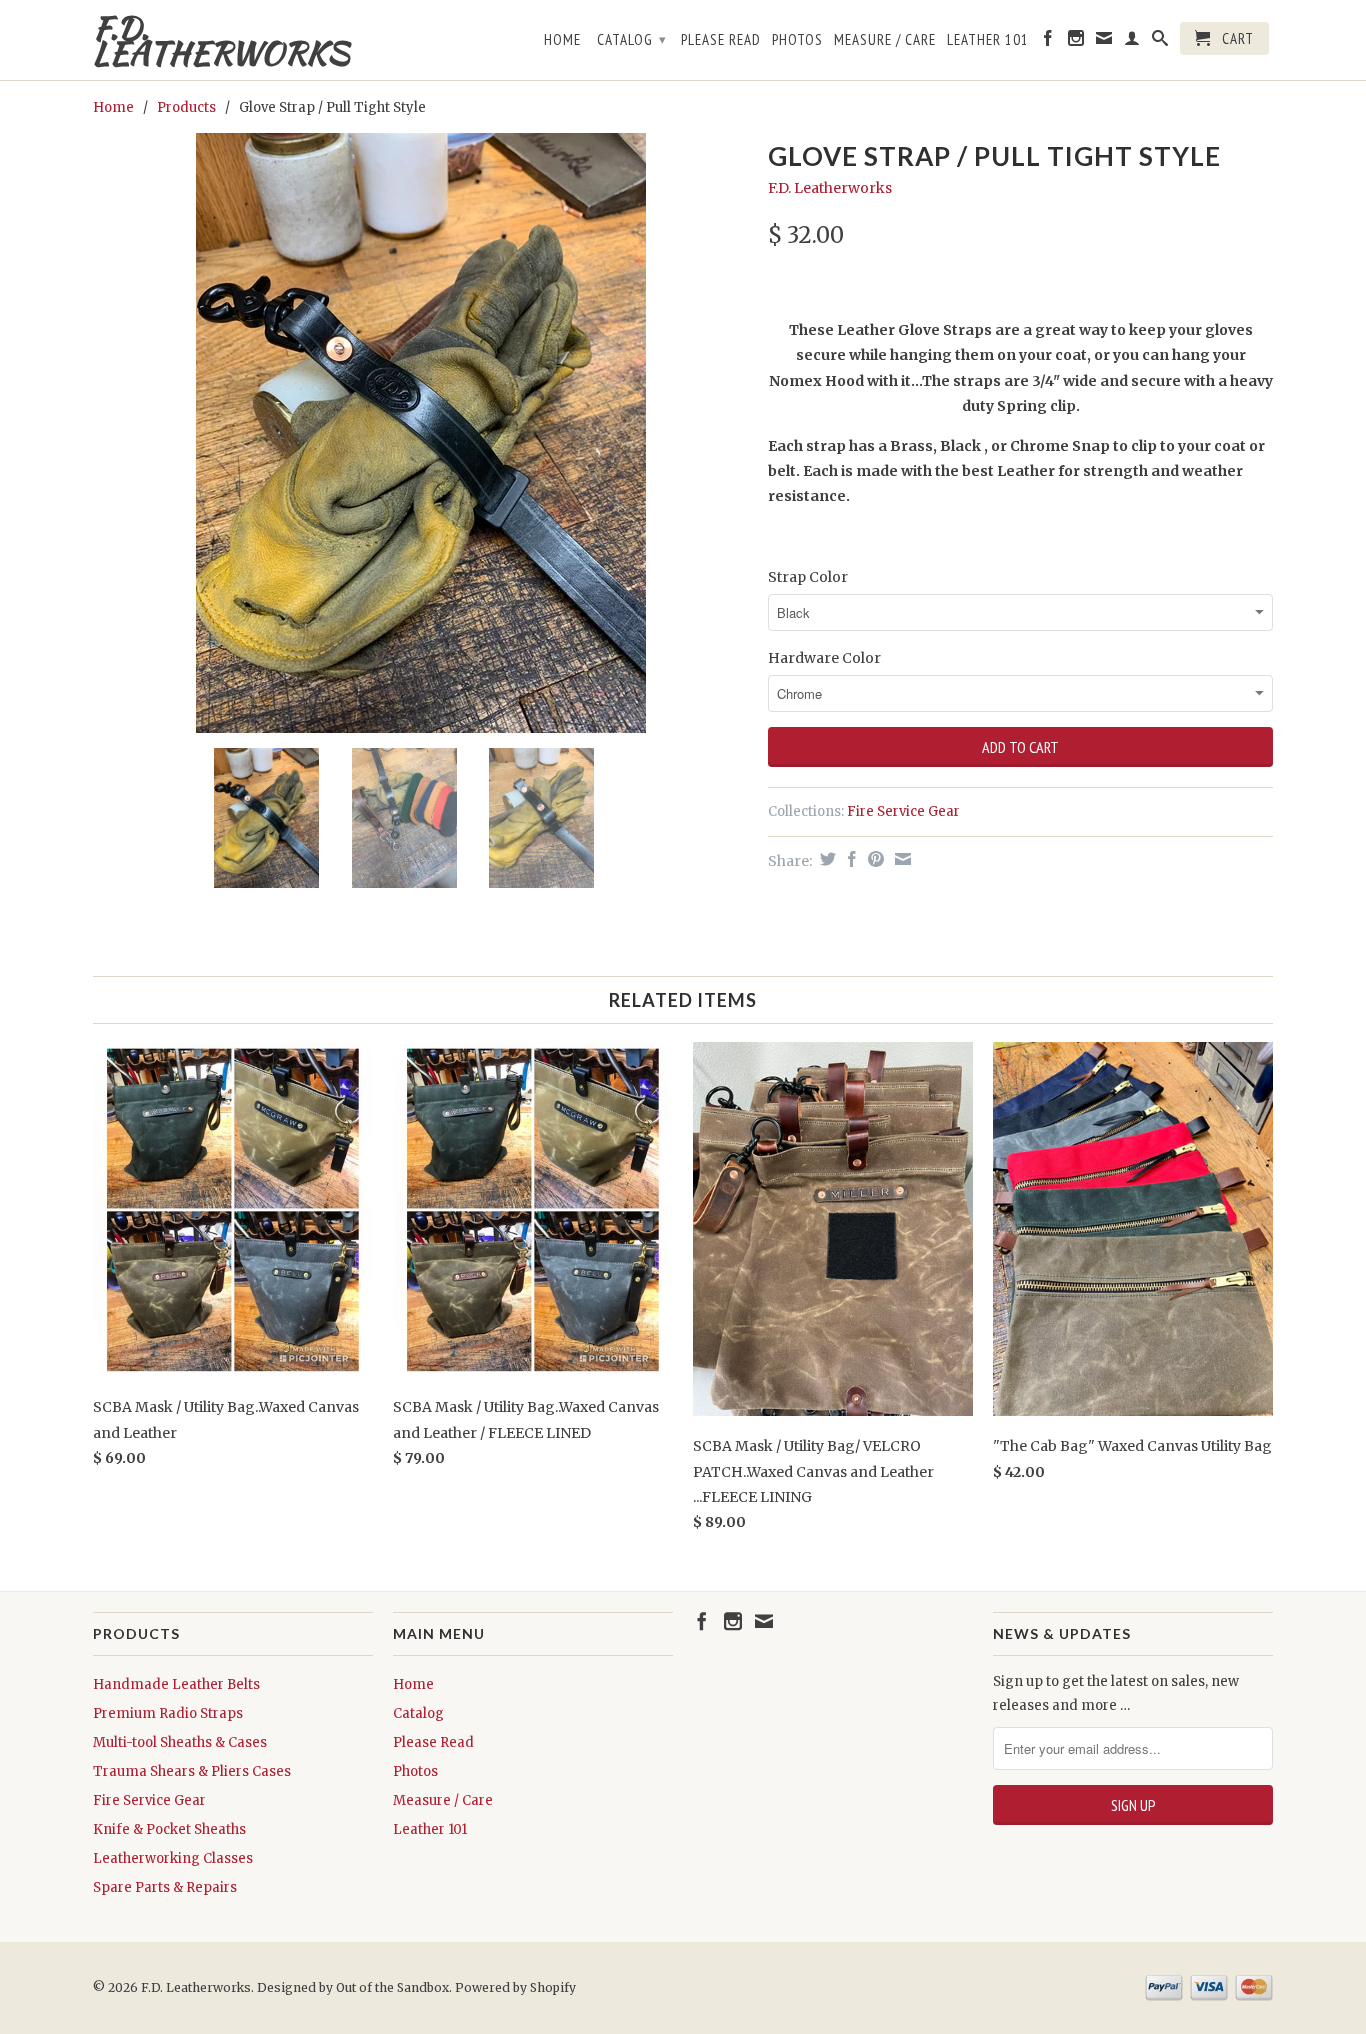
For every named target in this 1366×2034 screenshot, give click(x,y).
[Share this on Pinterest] (873, 859)
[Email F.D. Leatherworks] (1104, 42)
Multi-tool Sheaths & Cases (180, 1742)
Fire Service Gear (903, 811)
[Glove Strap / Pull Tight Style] (420, 433)
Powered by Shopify (515, 1987)
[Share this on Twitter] (825, 859)
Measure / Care (885, 40)
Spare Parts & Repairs (165, 1887)
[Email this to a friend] (900, 859)
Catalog (632, 39)
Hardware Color (824, 658)
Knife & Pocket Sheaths (169, 1829)
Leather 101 (988, 40)
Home (562, 40)
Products (186, 107)
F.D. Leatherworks (221, 40)
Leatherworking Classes (173, 1858)
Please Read (721, 40)
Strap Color (808, 577)
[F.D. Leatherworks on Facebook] (1048, 42)
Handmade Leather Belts (176, 1684)
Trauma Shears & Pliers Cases (192, 1771)
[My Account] (1132, 42)
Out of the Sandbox (392, 1987)
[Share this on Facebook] (849, 859)
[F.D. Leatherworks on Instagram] (1076, 42)
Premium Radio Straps (168, 1713)
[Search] (1160, 42)
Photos (797, 40)
